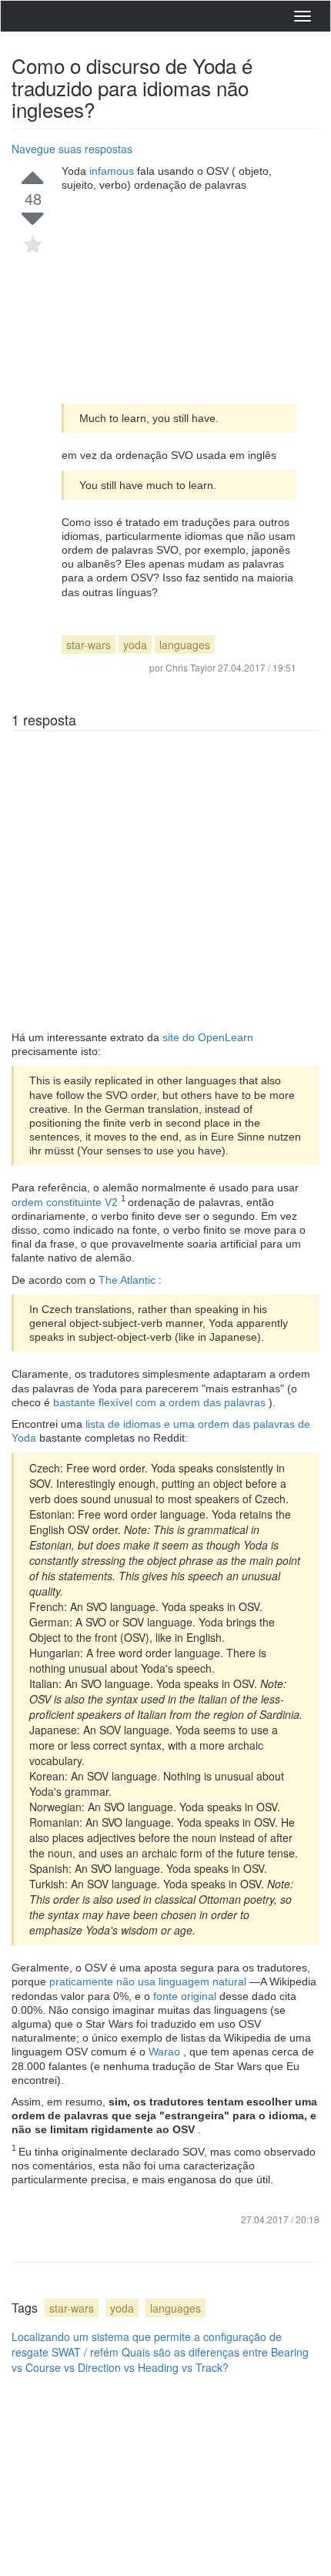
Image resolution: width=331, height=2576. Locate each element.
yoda (135, 645)
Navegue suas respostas (72, 149)
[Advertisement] (179, 298)
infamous (113, 171)
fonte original (186, 1996)
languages (185, 645)
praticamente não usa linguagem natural (149, 1981)
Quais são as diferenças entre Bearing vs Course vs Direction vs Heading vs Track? (160, 2360)
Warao (166, 2052)
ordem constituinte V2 (66, 1202)
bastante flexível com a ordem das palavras (161, 1402)
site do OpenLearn (208, 1037)
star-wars (89, 645)
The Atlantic (129, 1280)
